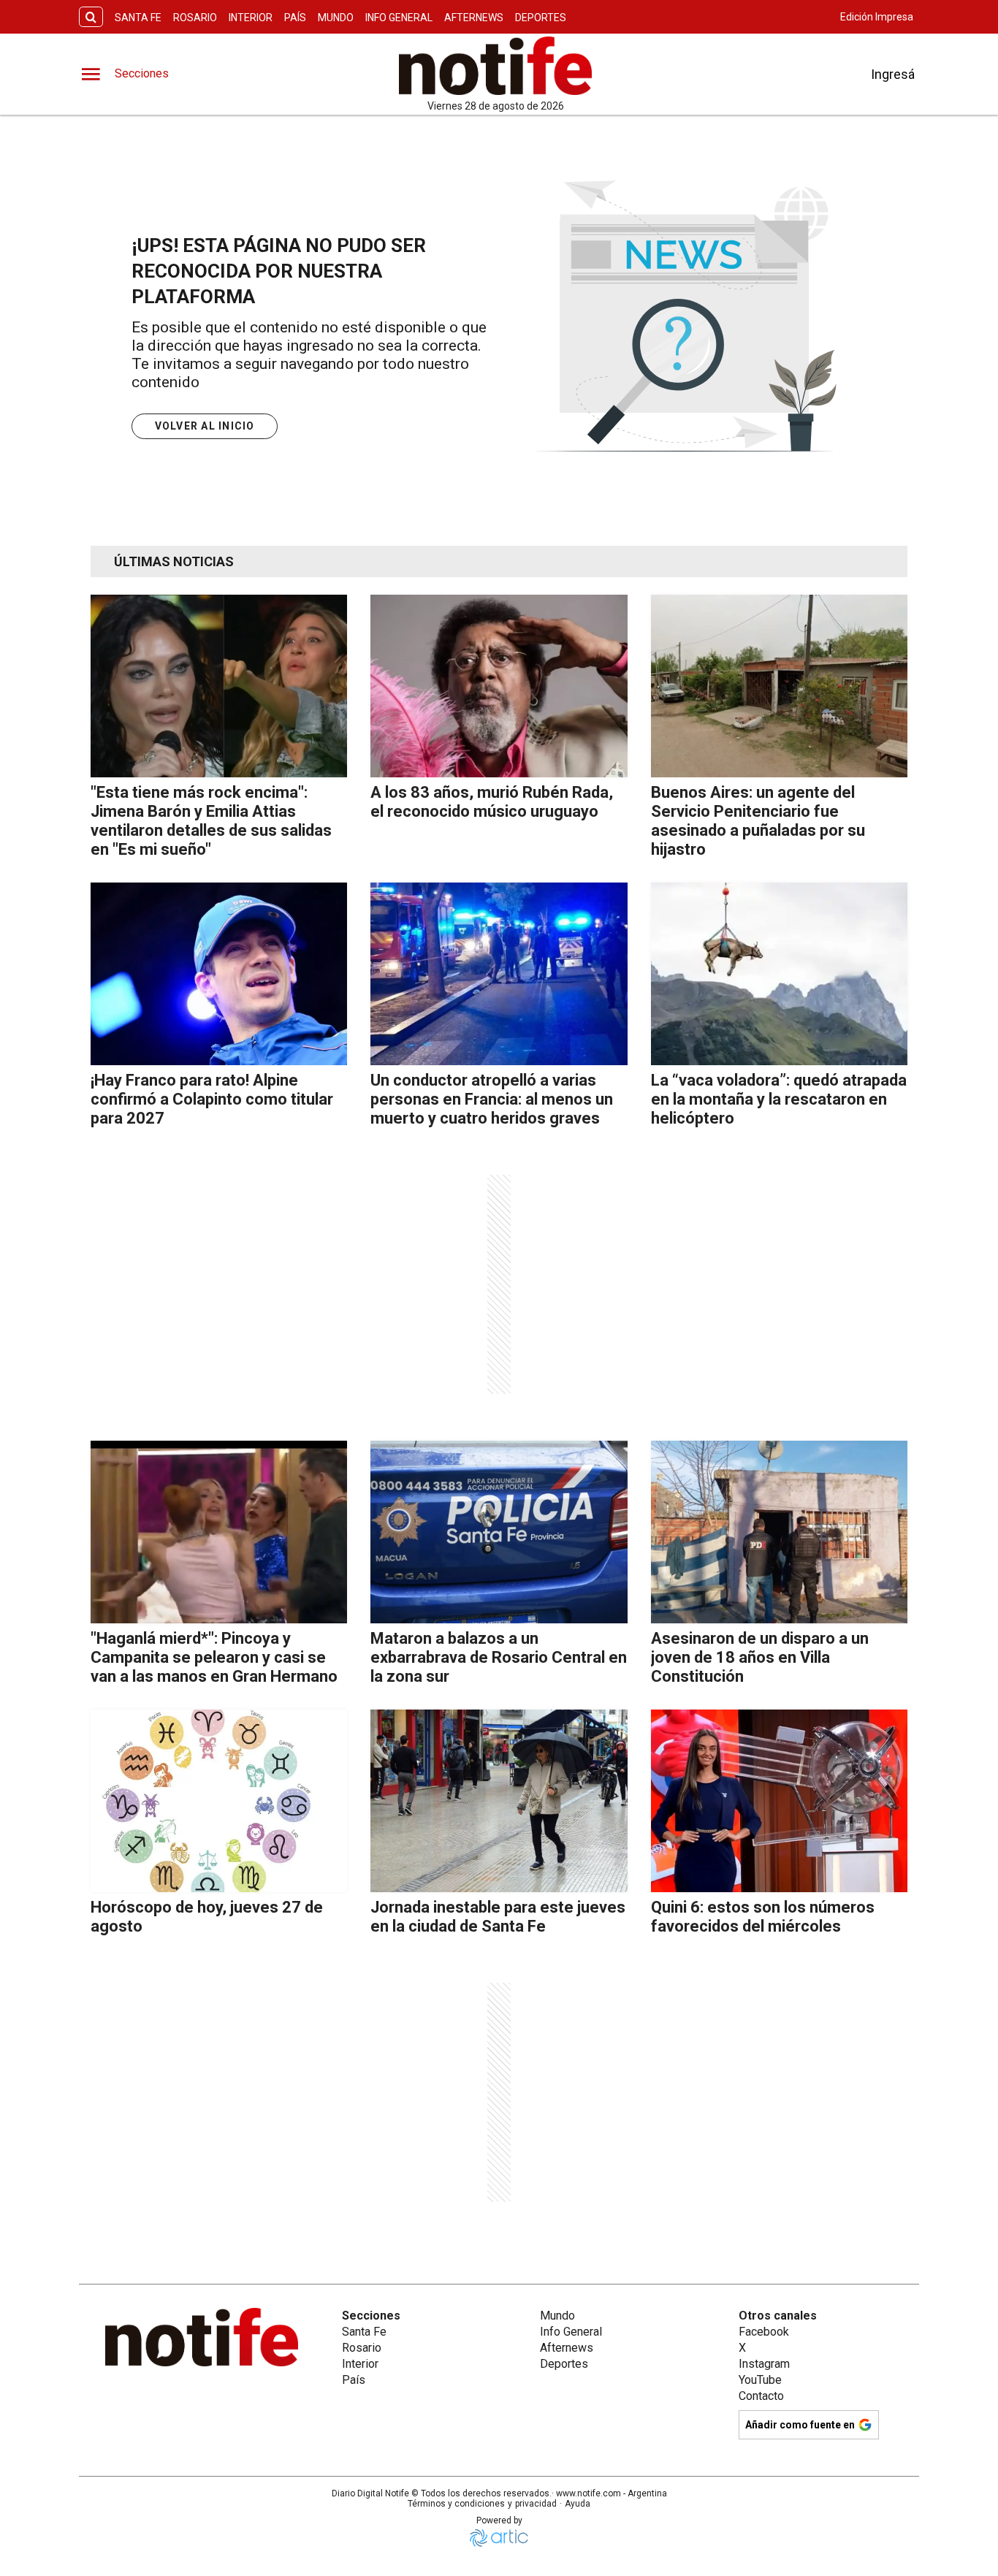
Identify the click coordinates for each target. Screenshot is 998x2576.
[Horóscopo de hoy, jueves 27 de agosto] (219, 1801)
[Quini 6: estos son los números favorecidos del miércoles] (779, 1801)
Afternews (474, 18)
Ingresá (893, 74)
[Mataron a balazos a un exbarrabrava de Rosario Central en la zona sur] (499, 1532)
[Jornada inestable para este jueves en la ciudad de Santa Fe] (499, 1801)
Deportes (541, 18)
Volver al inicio (205, 426)
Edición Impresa (877, 17)
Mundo (336, 18)
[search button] (91, 17)
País (295, 18)
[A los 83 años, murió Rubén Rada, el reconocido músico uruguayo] (499, 686)
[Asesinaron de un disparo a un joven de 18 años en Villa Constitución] (779, 1532)
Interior (251, 18)
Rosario (195, 18)
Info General (399, 18)
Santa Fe (138, 18)
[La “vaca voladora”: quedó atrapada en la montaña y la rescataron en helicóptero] (779, 974)
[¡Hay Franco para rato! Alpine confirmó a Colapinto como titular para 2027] (219, 974)
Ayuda (578, 2504)
